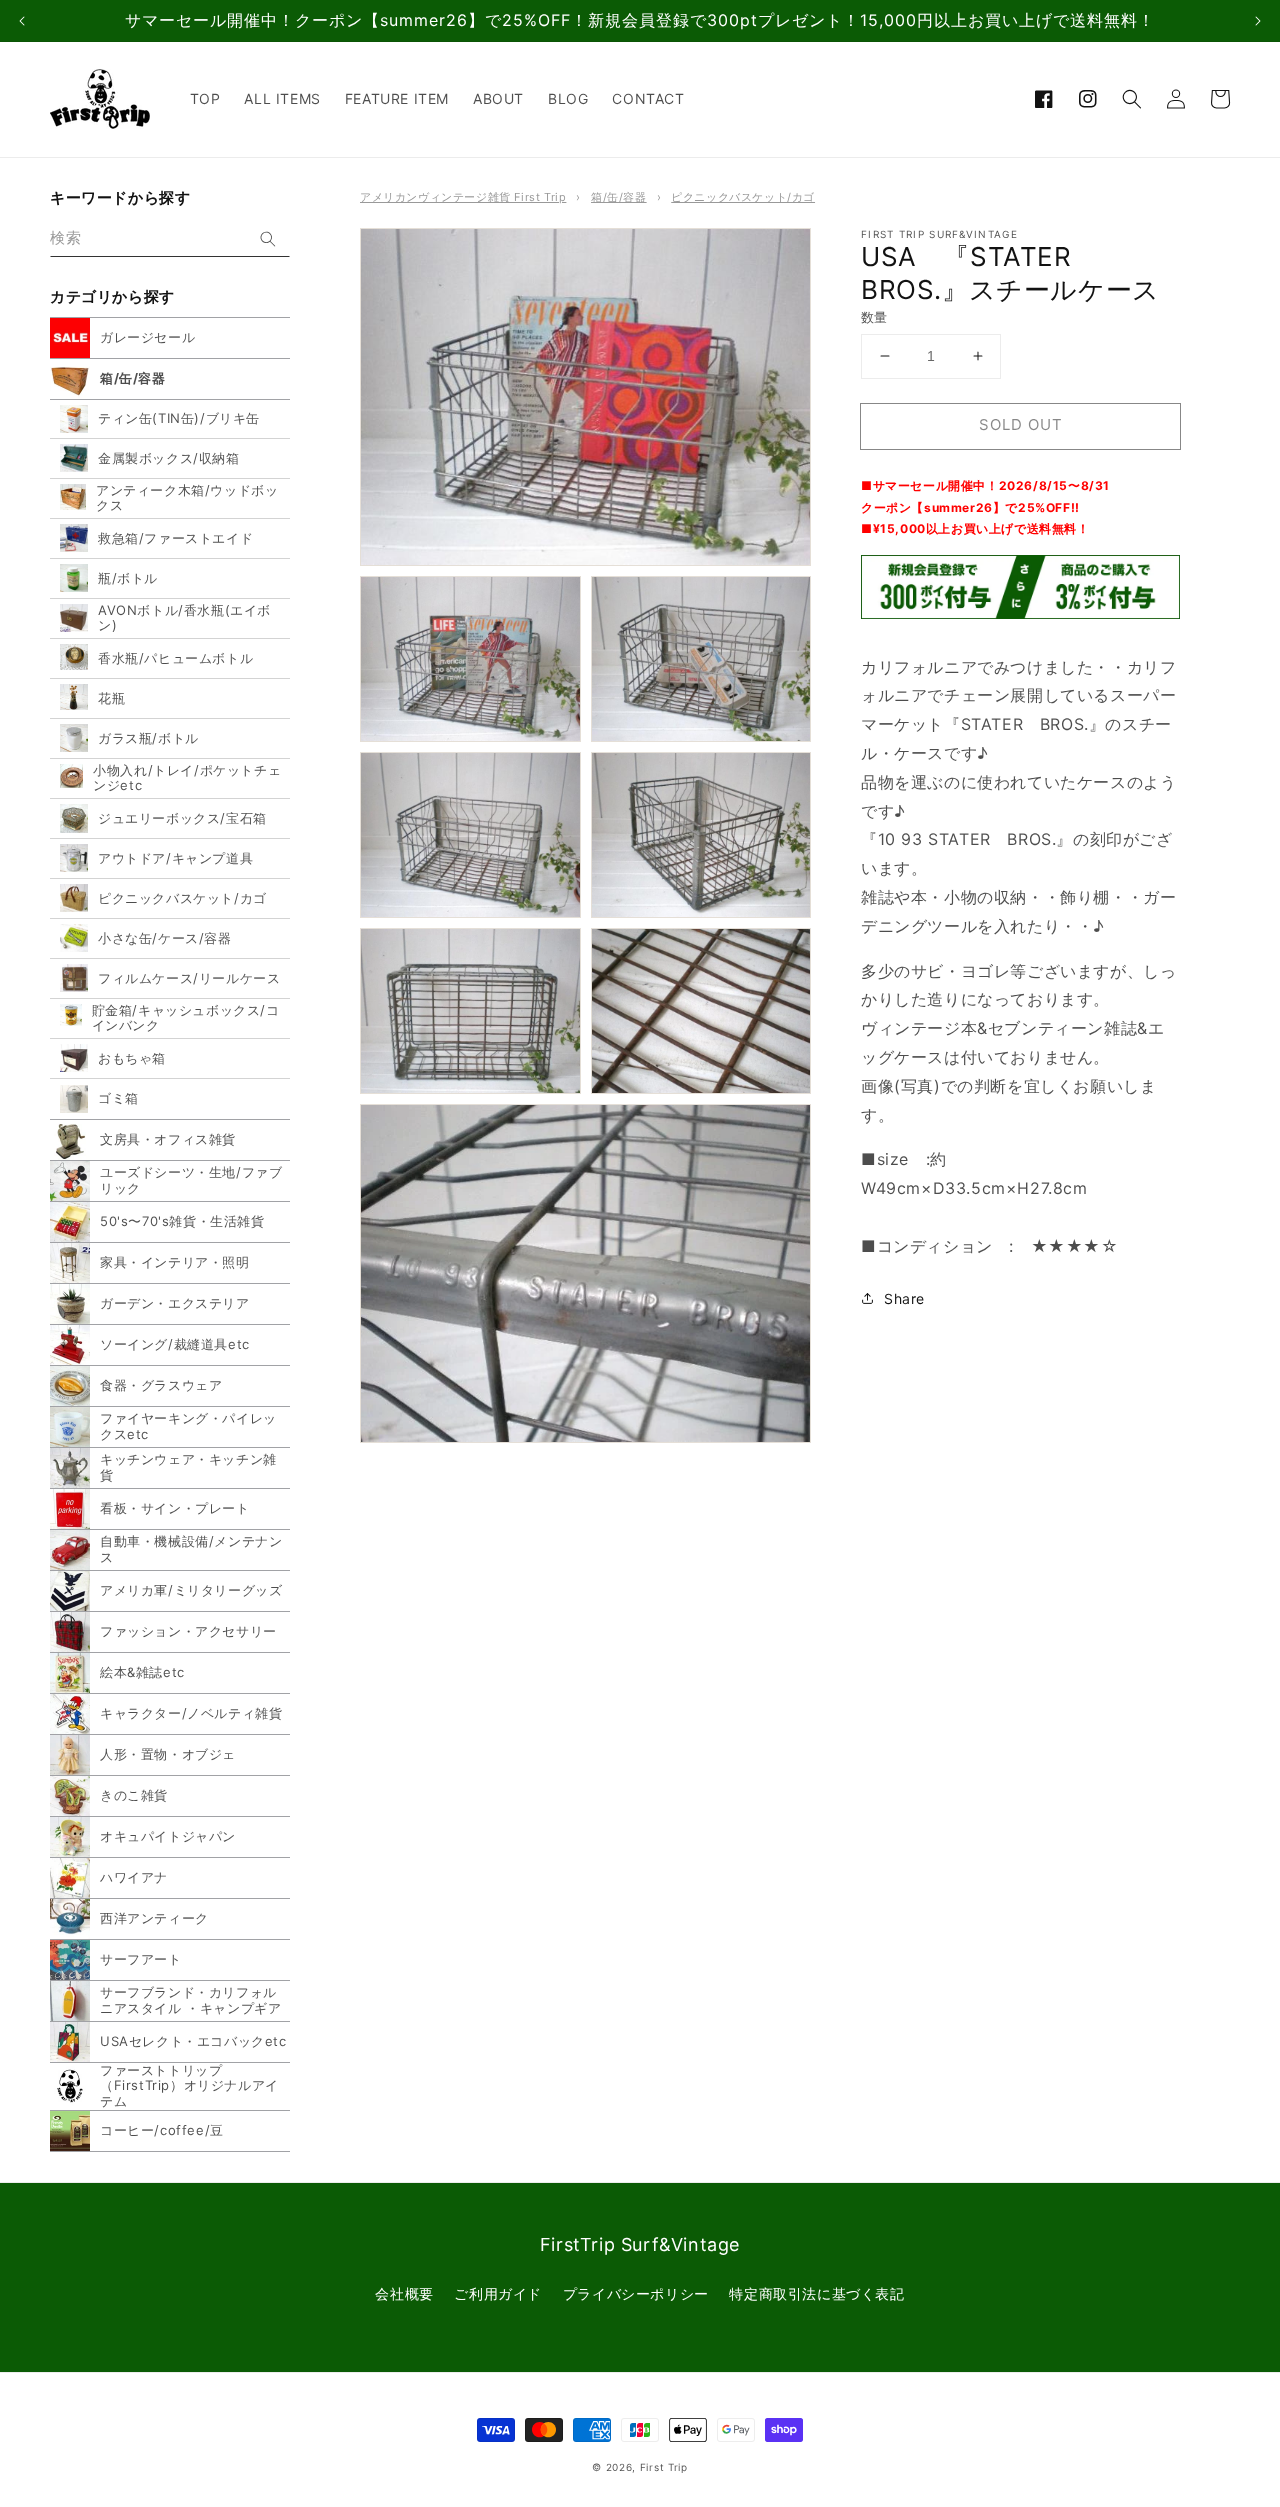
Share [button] (904, 1298)
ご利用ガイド (498, 2293)
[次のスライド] (1258, 21)
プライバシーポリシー (636, 2293)
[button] (1132, 99)
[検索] (268, 239)
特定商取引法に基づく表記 (816, 2293)
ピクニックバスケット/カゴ (743, 197)
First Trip (664, 2467)
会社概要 (404, 2293)
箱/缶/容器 (619, 197)
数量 (874, 317)
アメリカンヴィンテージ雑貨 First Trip (463, 197)
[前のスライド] (22, 21)
